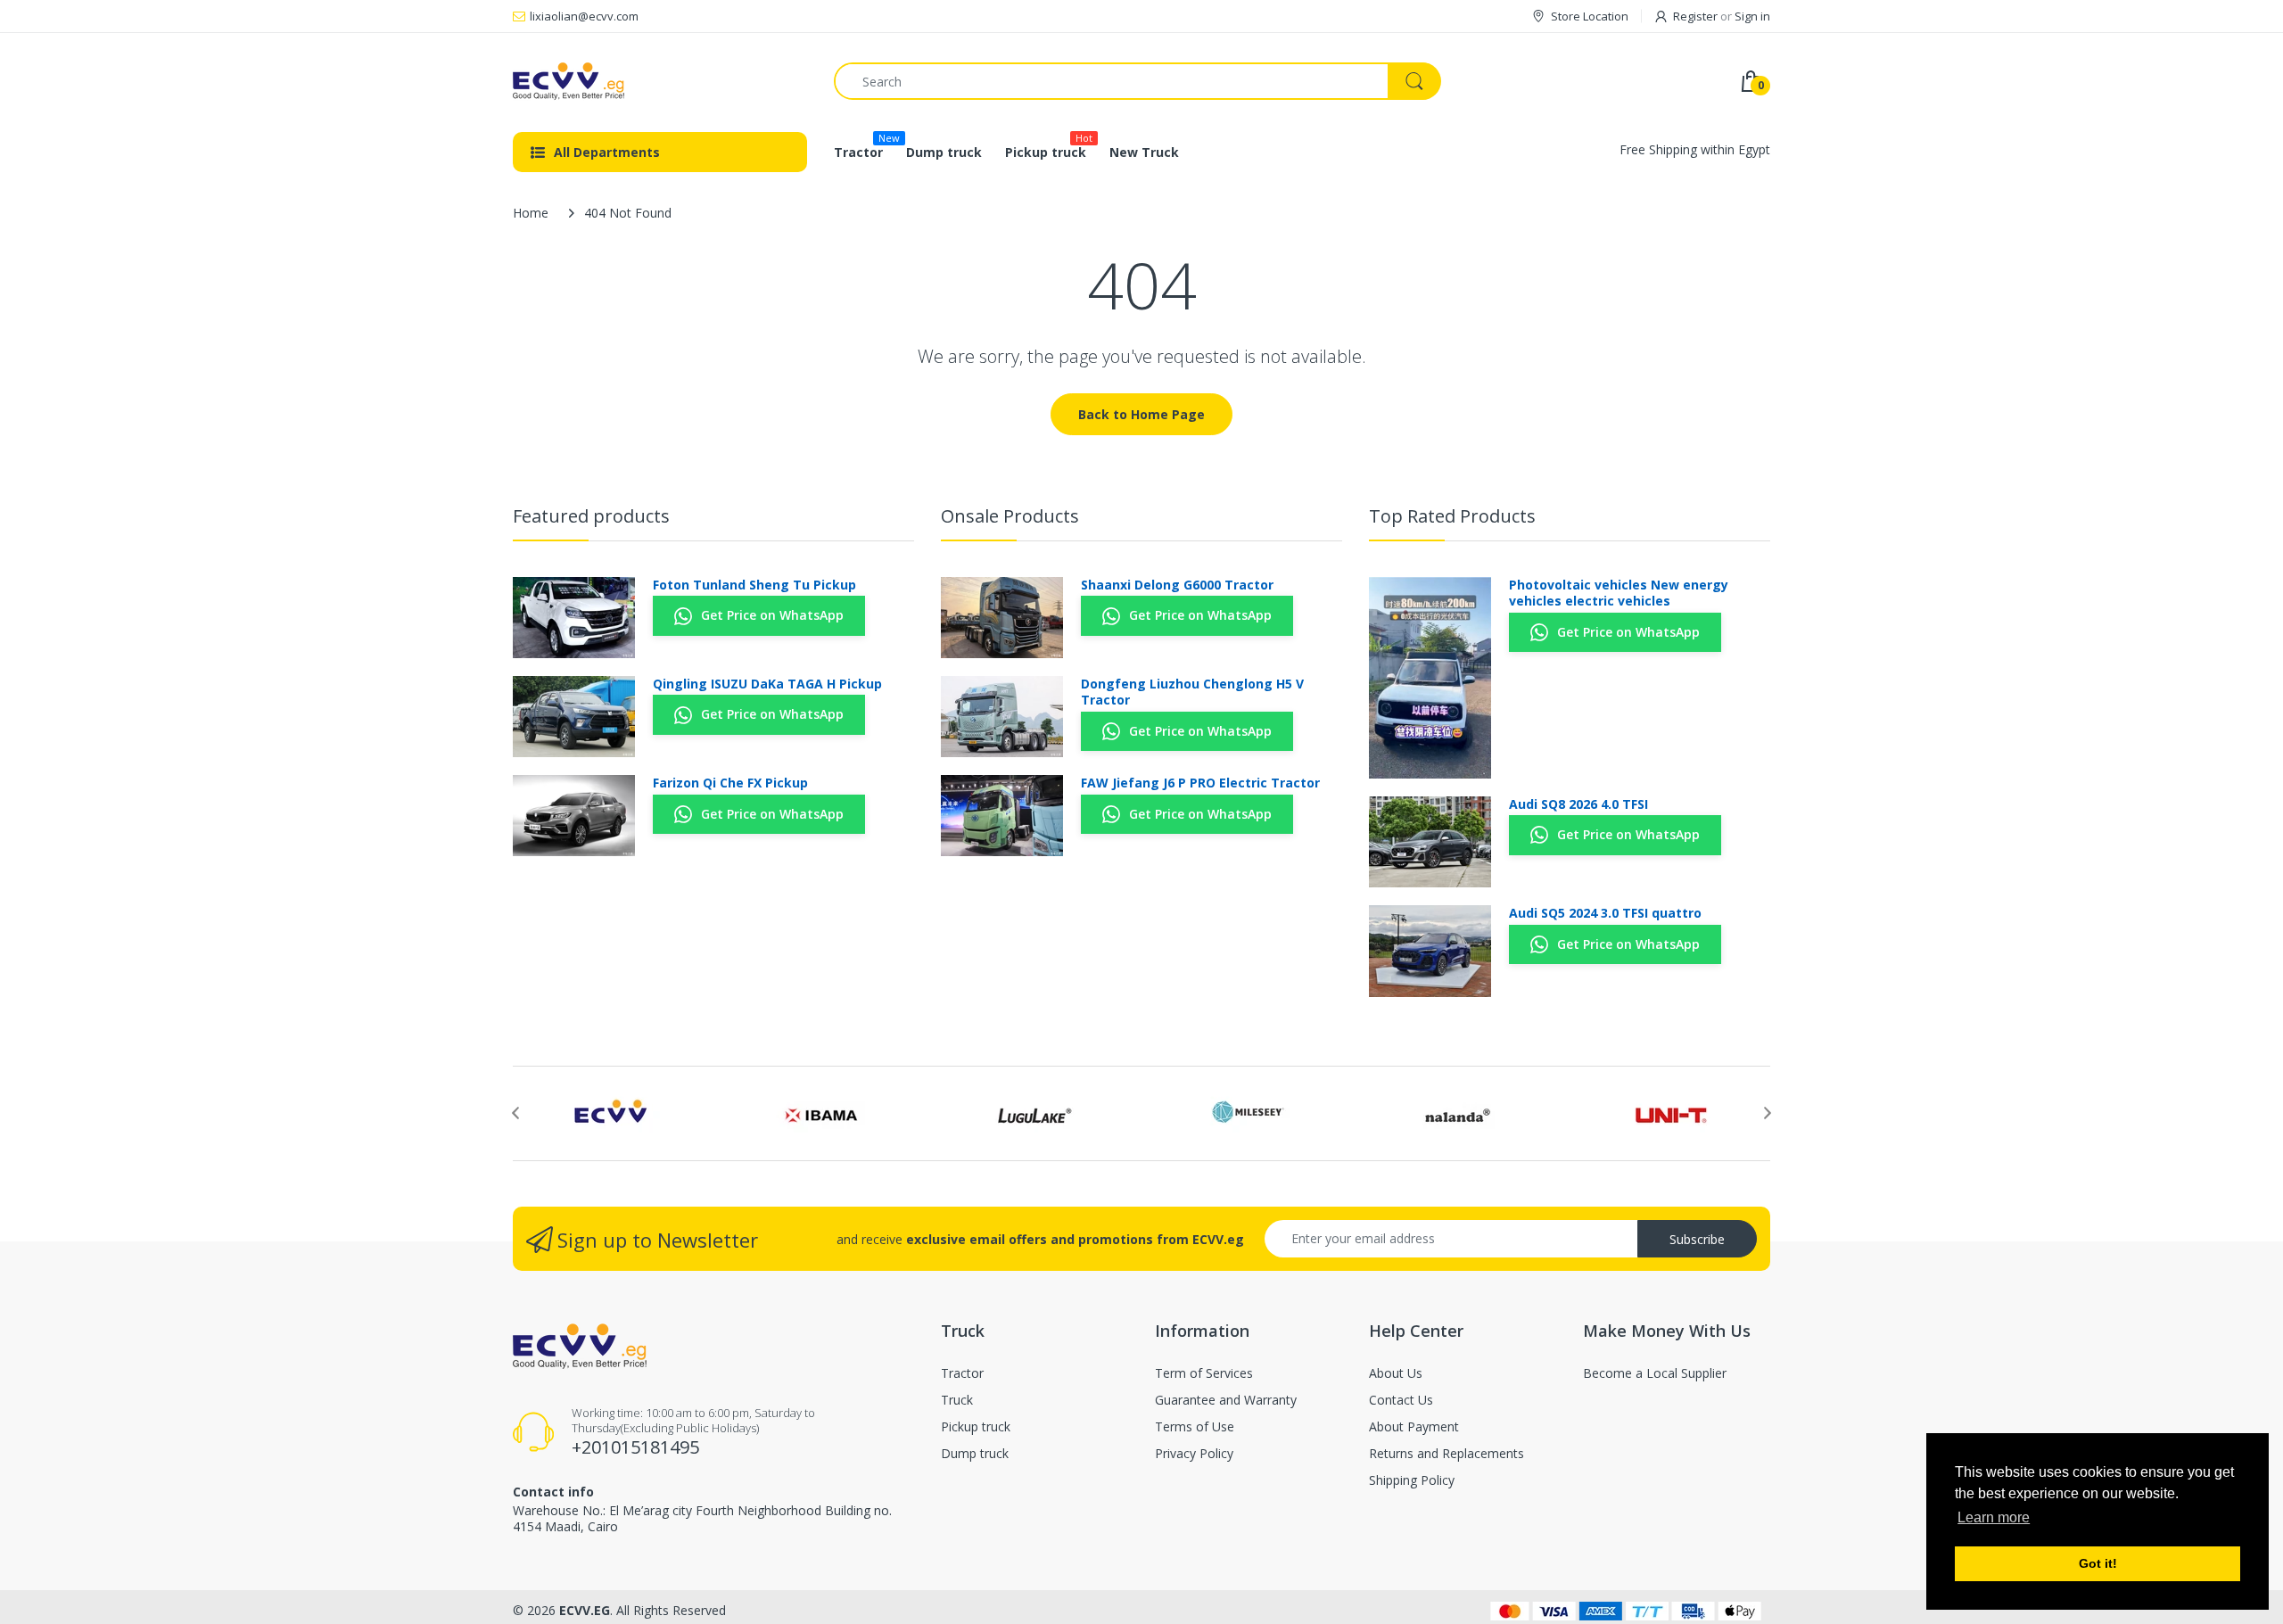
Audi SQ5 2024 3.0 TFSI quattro (1605, 913)
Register (1695, 16)
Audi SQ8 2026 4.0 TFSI (1578, 804)
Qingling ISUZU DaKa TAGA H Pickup (767, 684)
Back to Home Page (1141, 414)
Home (531, 213)
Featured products (591, 516)
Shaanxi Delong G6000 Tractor (1177, 585)
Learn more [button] (1994, 1517)
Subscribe (1697, 1239)
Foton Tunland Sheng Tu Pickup (754, 585)
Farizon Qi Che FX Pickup (730, 783)
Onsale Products (1010, 516)
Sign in (1752, 16)
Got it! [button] (2098, 1563)
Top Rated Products (1452, 516)
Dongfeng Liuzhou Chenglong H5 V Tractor (1192, 692)
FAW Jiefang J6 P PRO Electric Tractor (1200, 783)
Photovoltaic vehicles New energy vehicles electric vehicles (1619, 593)
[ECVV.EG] (660, 81)
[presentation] (515, 1113)
